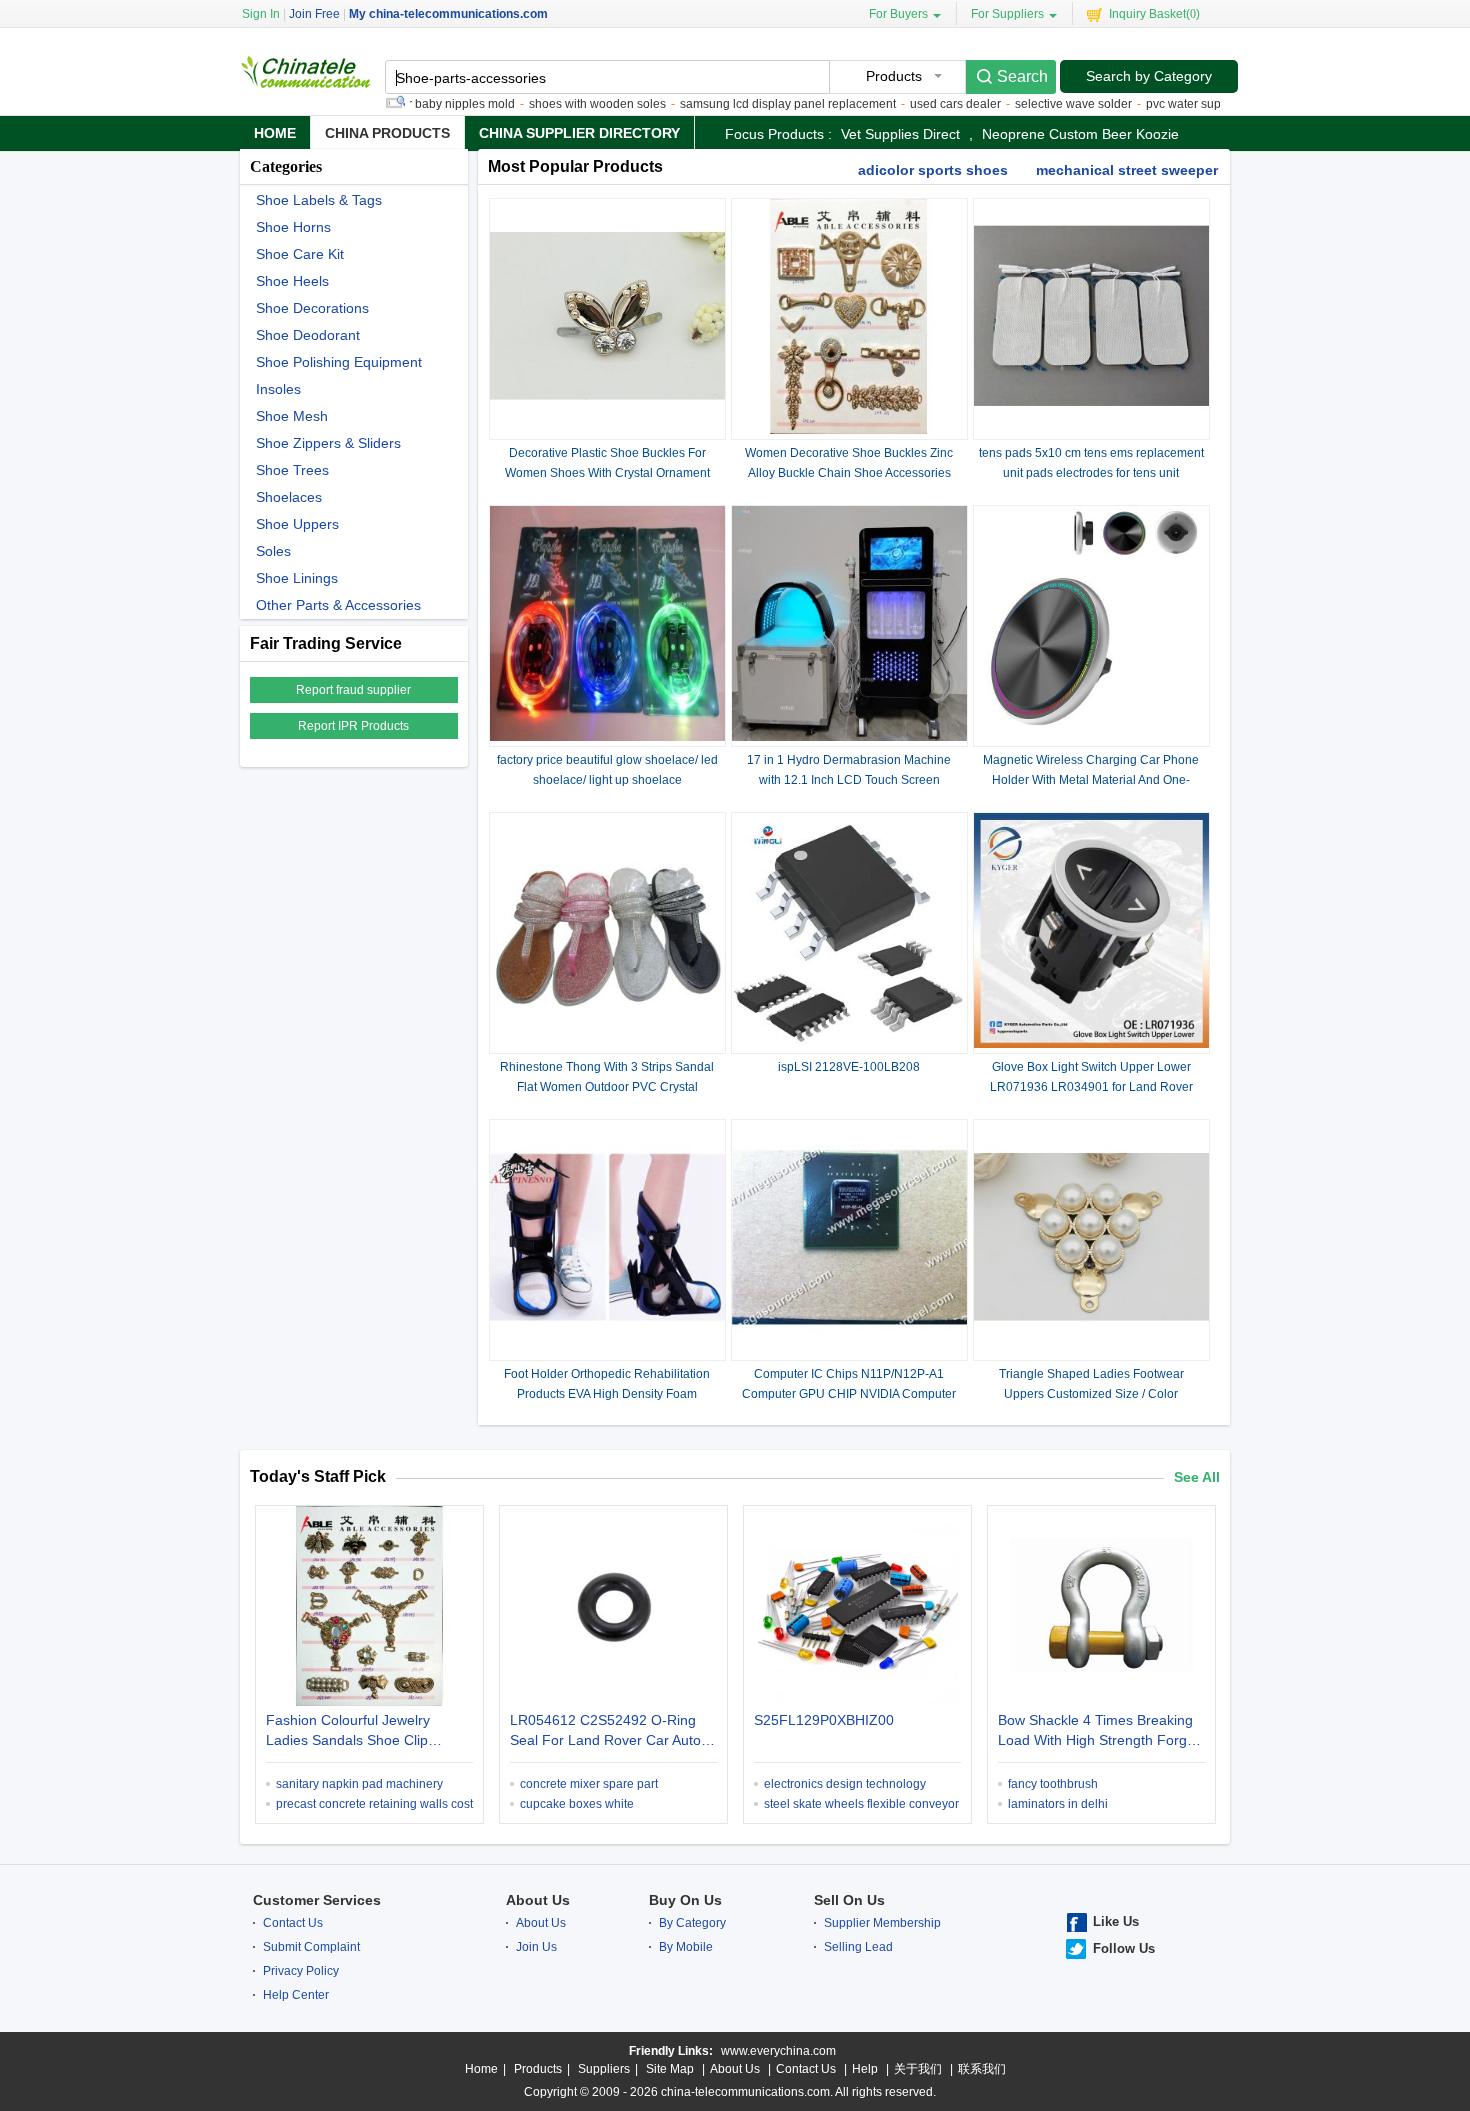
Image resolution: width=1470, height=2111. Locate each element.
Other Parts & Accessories (338, 605)
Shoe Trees (292, 470)
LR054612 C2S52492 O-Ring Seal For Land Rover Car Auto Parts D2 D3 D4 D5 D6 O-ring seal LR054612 (605, 1732)
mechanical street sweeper (1127, 170)
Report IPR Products (353, 726)
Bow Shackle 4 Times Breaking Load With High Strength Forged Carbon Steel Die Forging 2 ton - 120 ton (1101, 1732)
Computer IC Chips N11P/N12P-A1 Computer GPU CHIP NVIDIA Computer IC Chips (849, 1394)
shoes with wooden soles (559, 104)
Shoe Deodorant (308, 335)
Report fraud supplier (353, 690)
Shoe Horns (293, 227)
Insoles (278, 389)
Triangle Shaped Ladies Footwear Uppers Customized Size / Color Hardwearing (1091, 1394)
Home (275, 133)
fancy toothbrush (1053, 1784)
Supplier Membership (882, 1923)
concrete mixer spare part (589, 1784)
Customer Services (317, 1900)
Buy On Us (685, 1900)
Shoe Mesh (292, 416)
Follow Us (1124, 1948)
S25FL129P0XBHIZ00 (824, 1720)
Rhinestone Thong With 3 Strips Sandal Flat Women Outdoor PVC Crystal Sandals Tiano (607, 1087)
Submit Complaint (311, 1947)
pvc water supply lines (1168, 104)
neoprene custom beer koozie (1080, 134)
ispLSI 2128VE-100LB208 (849, 1067)
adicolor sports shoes (933, 170)
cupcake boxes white (577, 1804)
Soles (273, 551)
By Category (692, 1923)
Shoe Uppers (297, 524)
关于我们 (918, 2069)
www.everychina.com (778, 2051)
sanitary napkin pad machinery (359, 1784)
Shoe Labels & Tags (319, 200)
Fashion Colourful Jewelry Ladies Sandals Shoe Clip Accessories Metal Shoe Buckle (365, 1732)
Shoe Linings (297, 578)
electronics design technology (845, 1784)
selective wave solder (1035, 104)
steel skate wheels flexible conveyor (861, 1804)
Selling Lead (858, 1947)
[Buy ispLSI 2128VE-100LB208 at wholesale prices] (849, 1044)
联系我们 (982, 2069)
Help (865, 2069)
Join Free (314, 14)
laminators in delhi (1058, 1804)
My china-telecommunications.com (448, 14)
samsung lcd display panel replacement (750, 104)
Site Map (670, 2069)
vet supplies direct (900, 134)
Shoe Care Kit (300, 254)
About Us (538, 1900)
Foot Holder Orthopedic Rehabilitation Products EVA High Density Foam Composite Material (607, 1394)
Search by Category (1149, 76)
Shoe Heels (292, 281)
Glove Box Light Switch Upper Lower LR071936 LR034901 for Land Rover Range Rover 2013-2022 (1091, 1087)
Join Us (536, 1947)
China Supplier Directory (579, 133)
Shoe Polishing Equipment (339, 362)
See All (1197, 1477)
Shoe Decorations (312, 308)
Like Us (1116, 1921)
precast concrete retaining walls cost (374, 1804)
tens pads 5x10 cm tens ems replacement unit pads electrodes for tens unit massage (1091, 473)
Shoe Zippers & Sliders (328, 443)
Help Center (296, 1995)
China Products (387, 133)
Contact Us (293, 1923)
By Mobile (686, 1947)
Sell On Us (849, 1900)
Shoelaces (289, 497)
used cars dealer (917, 104)
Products (538, 2069)
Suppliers (604, 2069)
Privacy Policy (301, 1971)
